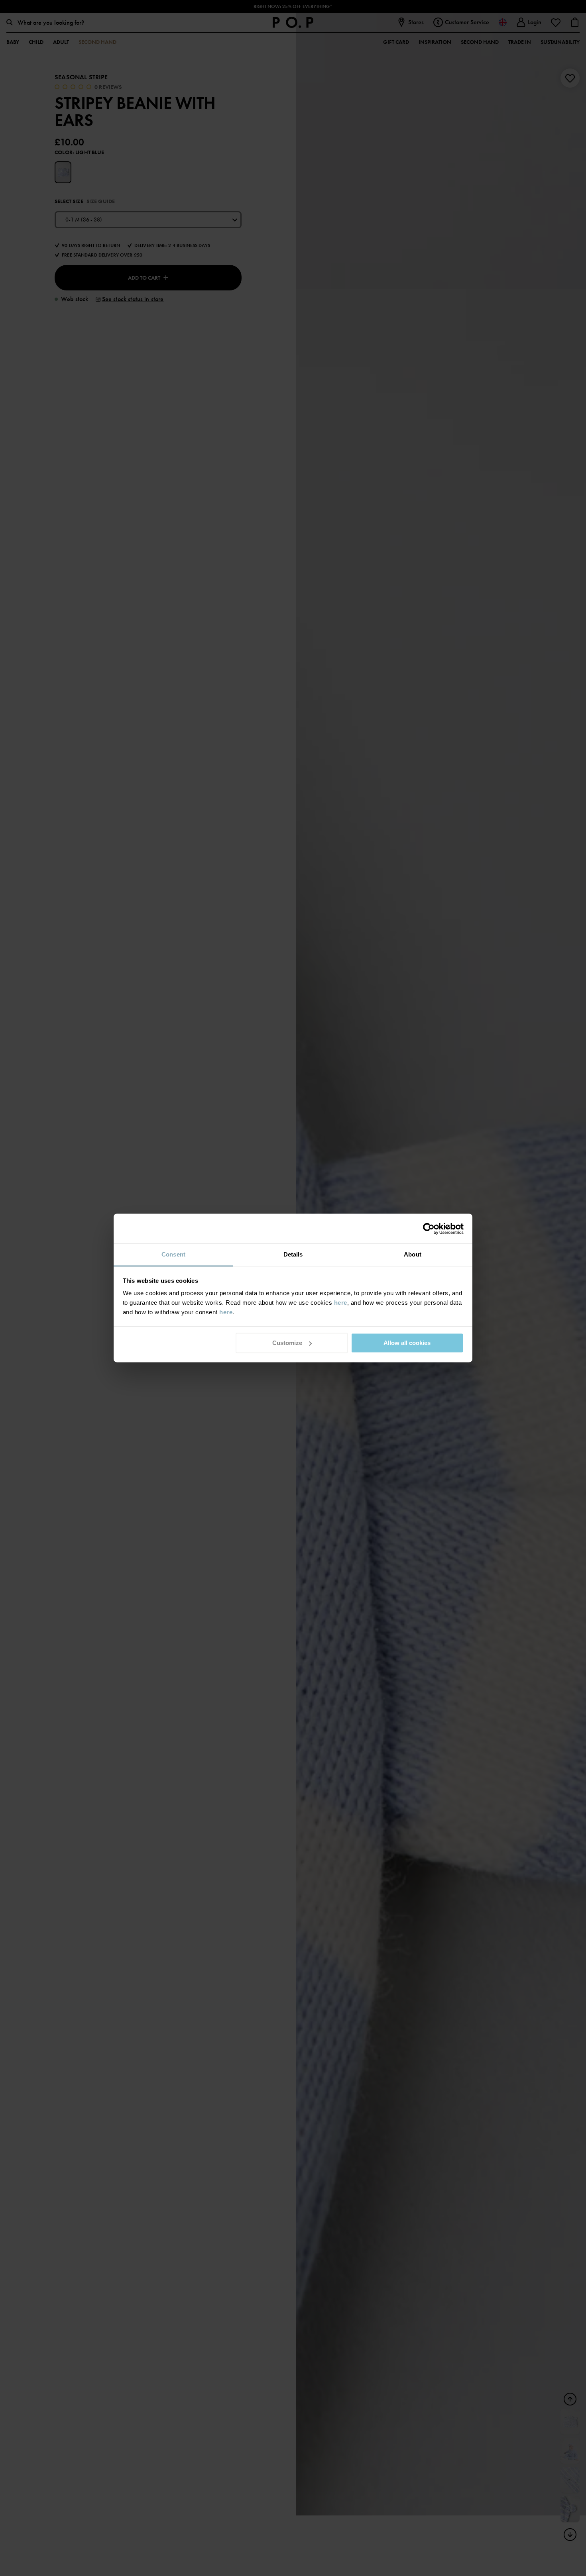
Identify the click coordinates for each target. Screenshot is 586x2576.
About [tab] (413, 1254)
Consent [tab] (173, 1254)
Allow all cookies (407, 1343)
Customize (287, 1343)
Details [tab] (293, 1254)
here (341, 1303)
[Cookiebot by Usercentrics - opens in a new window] (429, 1229)
